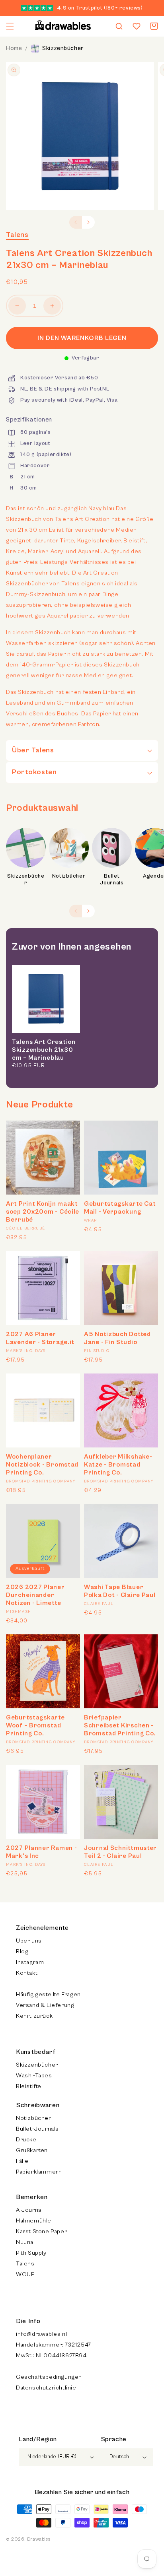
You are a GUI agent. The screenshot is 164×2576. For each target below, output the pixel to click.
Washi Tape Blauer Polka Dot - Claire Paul (120, 1591)
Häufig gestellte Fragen (48, 1994)
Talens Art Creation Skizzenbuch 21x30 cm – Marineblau (44, 1050)
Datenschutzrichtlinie (46, 2388)
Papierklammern (39, 2172)
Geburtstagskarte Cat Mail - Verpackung (120, 1208)
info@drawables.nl (41, 2334)
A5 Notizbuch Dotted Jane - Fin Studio (117, 1338)
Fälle (22, 2161)
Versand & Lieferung (45, 2005)
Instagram (30, 1962)
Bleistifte (29, 2086)
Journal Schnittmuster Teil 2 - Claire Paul (120, 1852)
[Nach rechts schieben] (88, 222)
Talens (17, 235)
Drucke (26, 2140)
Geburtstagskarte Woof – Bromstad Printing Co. (35, 1725)
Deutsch (119, 2457)
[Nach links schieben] (76, 222)
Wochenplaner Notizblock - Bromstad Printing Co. (42, 1465)
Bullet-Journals (37, 2129)
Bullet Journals (112, 880)
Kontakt (27, 1973)
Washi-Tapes (34, 2076)
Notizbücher (69, 876)
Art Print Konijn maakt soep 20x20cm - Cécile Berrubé (43, 1212)
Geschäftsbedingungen (49, 2377)
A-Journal (29, 2210)
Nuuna (25, 2242)
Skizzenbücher (63, 48)
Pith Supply (31, 2253)
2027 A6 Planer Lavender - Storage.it (40, 1338)
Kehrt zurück (34, 2016)
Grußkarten (32, 2150)
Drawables (39, 2539)
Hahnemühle (34, 2221)
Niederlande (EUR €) (52, 2457)
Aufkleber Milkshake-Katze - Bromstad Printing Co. (118, 1465)
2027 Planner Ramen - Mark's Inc (41, 1852)
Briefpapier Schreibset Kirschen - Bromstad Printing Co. (120, 1725)
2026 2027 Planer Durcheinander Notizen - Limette (35, 1595)
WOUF (25, 2274)
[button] (10, 26)
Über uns (29, 1941)
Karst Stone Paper (41, 2231)
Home (14, 48)
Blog (22, 1951)
